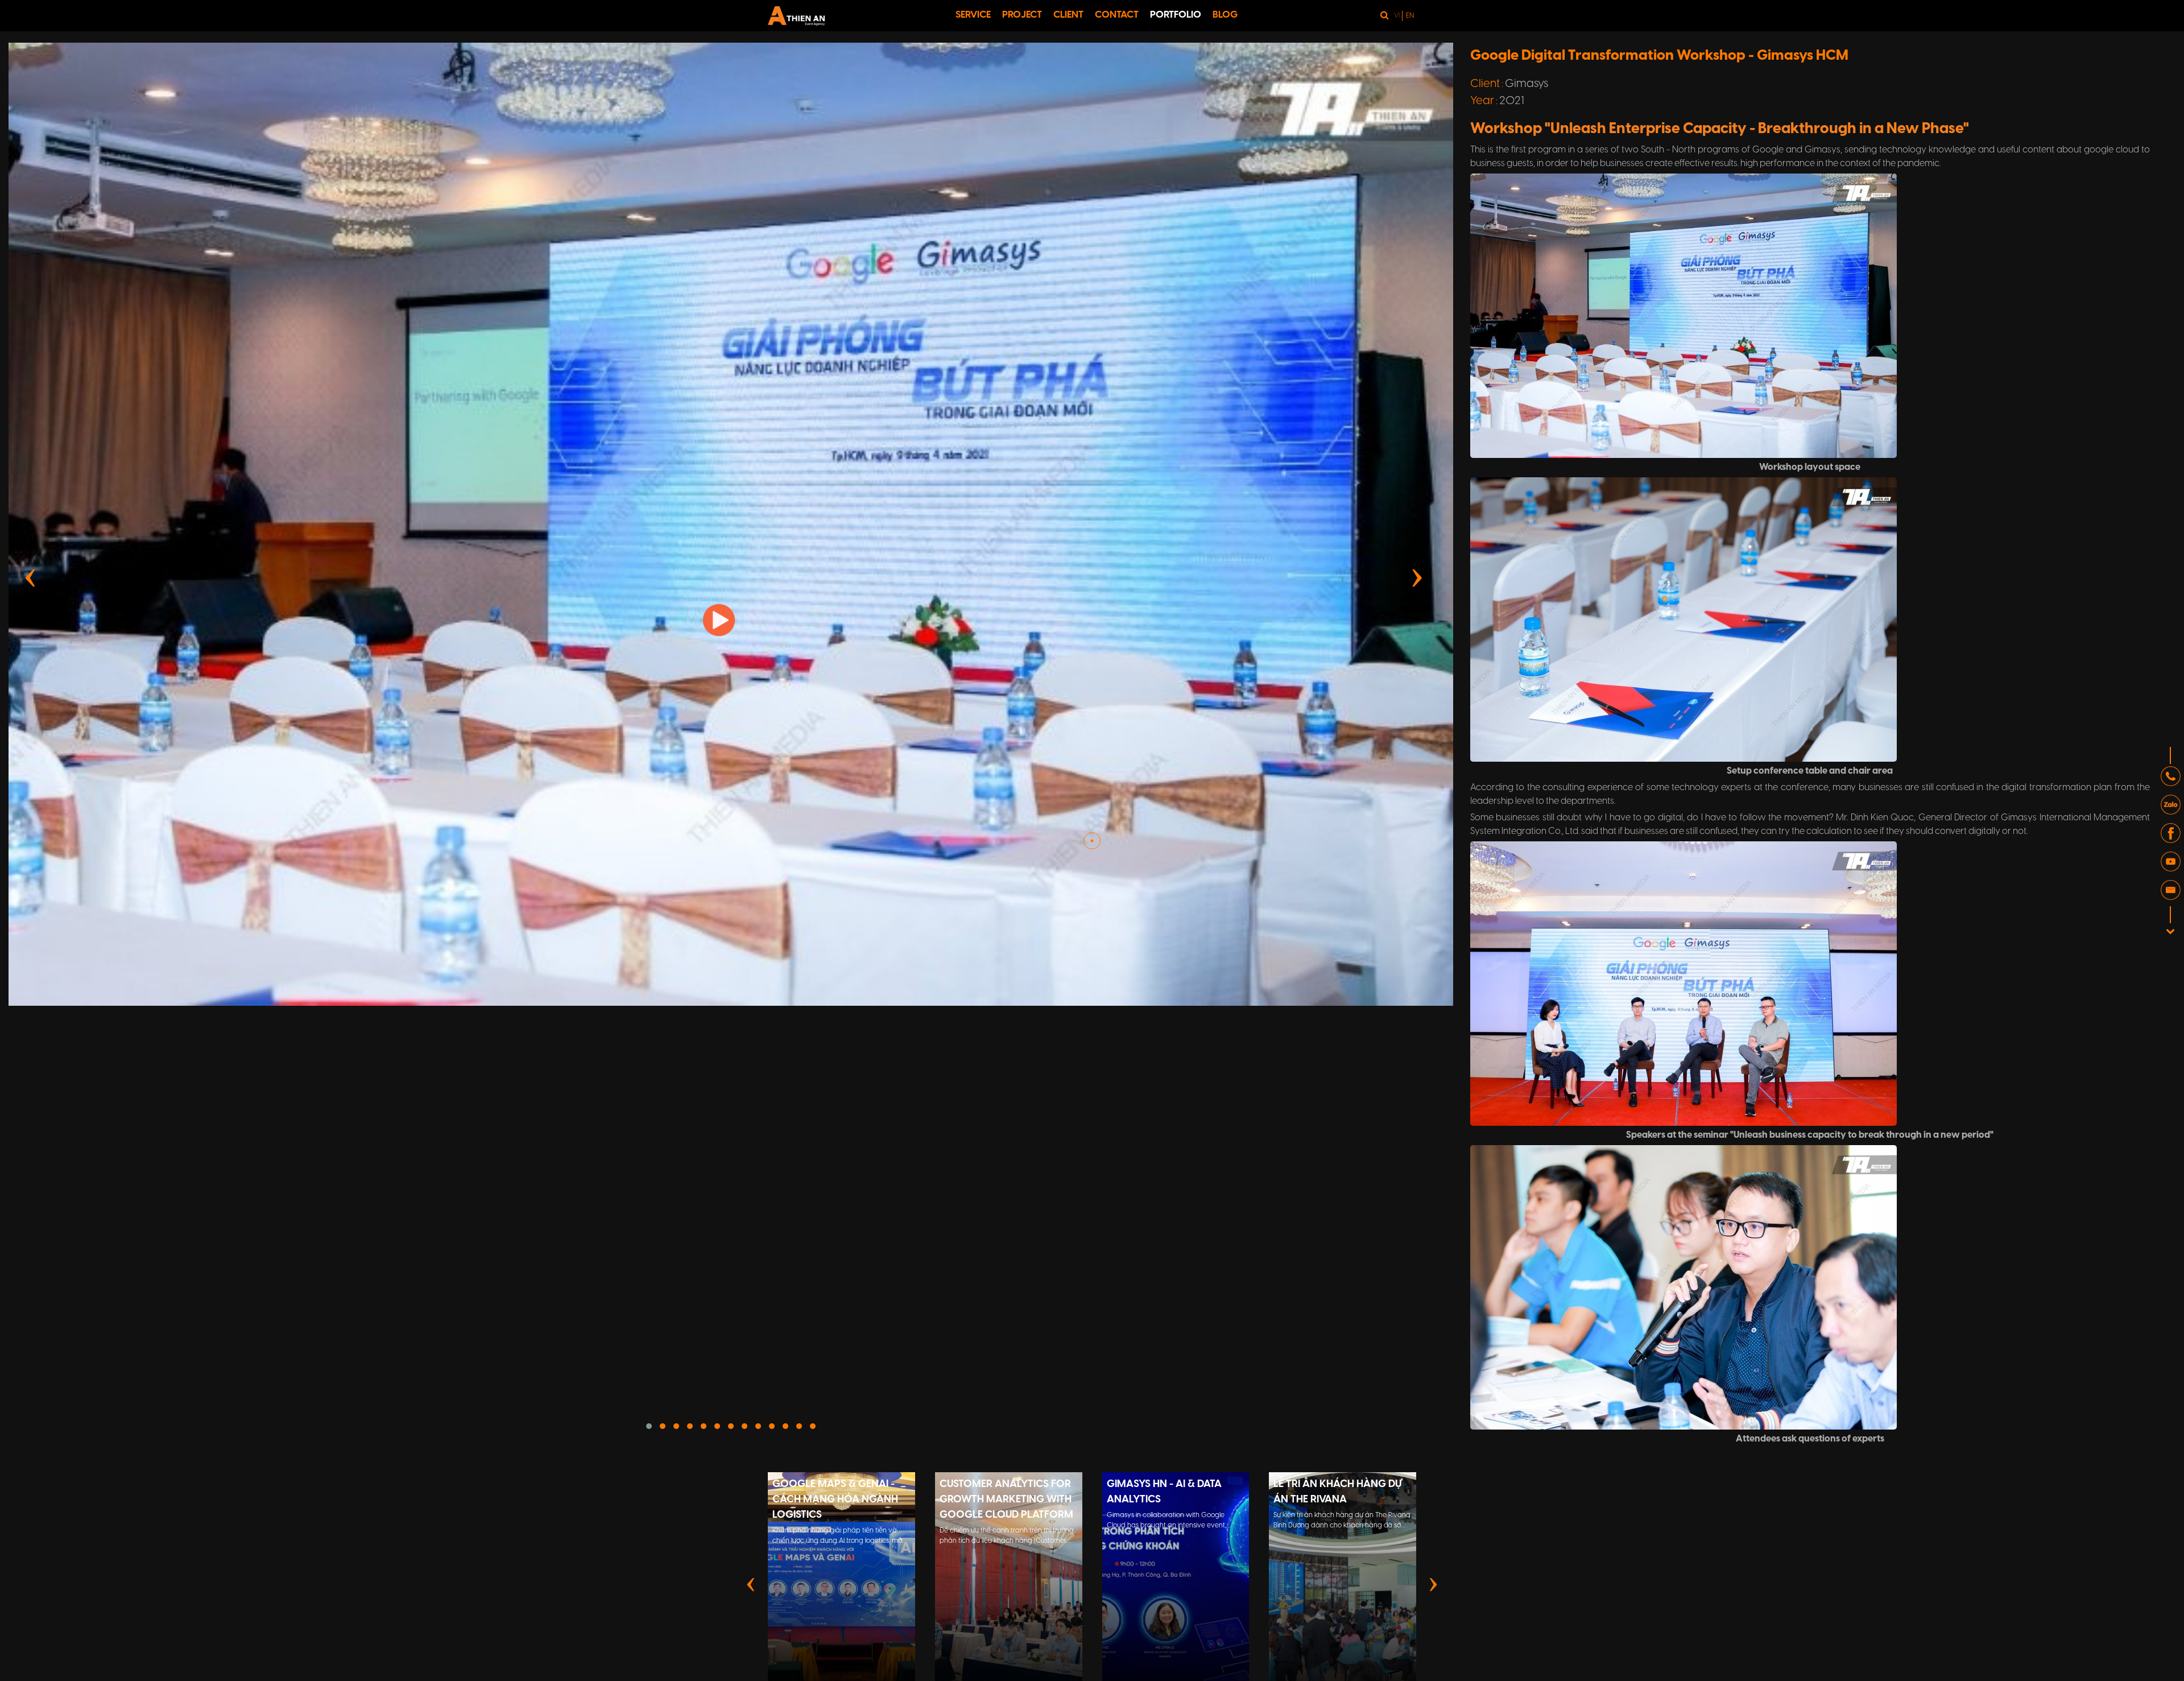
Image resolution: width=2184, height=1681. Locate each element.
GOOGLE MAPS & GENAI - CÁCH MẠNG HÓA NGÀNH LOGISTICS (835, 1500)
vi (1397, 16)
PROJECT (1022, 15)
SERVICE (973, 15)
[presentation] (30, 576)
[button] (649, 1426)
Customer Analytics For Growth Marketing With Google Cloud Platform (1006, 1500)
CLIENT (1068, 15)
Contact (1117, 15)
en (1410, 16)
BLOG (1225, 15)
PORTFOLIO (1176, 15)
